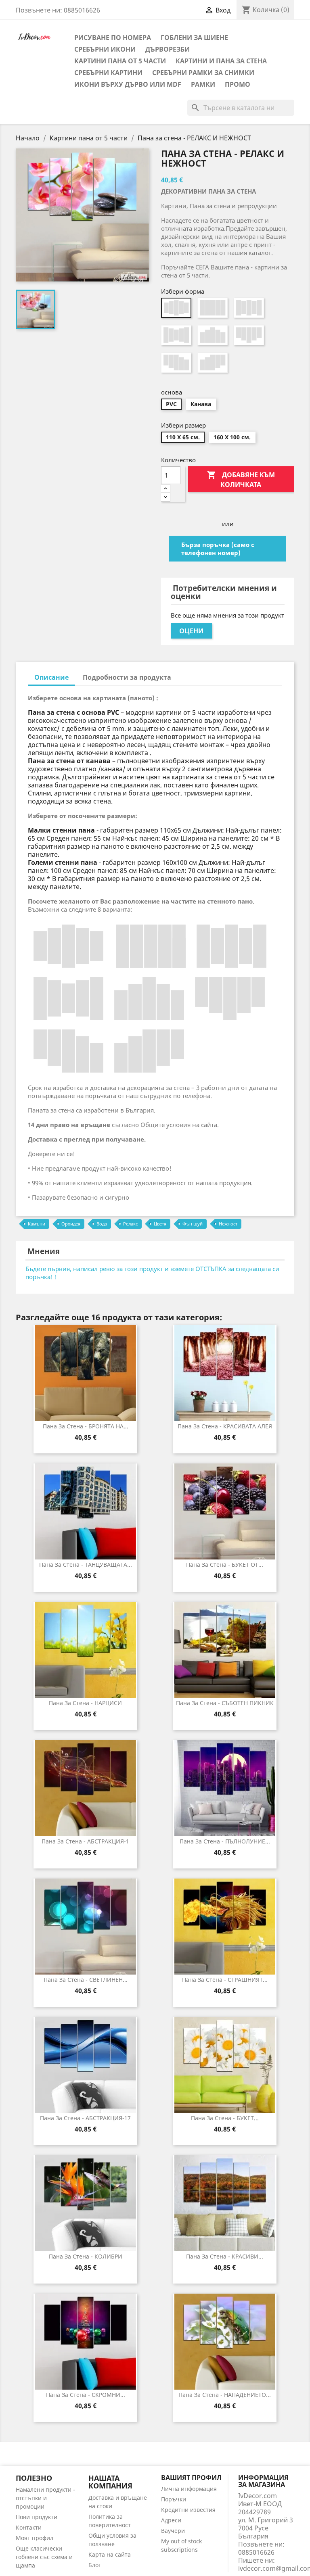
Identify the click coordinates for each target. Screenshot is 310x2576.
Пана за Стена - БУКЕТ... (225, 2118)
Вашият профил (191, 2478)
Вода (102, 1224)
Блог (95, 2565)
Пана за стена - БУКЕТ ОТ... (225, 1565)
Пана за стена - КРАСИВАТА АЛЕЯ (225, 1426)
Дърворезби (168, 49)
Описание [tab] (51, 677)
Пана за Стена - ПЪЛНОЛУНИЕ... (225, 1841)
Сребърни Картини (108, 73)
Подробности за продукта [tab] (127, 677)
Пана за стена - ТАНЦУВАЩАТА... (86, 1565)
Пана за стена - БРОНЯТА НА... (86, 1426)
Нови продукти (37, 2517)
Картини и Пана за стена (221, 61)
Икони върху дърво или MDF (128, 84)
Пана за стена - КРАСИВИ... (225, 2256)
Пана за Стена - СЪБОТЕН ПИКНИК (225, 1703)
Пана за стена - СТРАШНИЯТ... (225, 1980)
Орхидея (71, 1224)
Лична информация (189, 2489)
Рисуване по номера (113, 38)
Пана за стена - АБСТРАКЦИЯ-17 (85, 2118)
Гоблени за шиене (194, 38)
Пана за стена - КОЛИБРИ (86, 2256)
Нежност (228, 1224)
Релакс (130, 1224)
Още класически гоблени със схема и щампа (44, 2557)
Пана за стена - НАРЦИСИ (85, 1703)
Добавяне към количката (241, 479)
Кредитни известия (188, 2510)
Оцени (191, 631)
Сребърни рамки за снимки (203, 73)
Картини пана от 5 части (120, 61)
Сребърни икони (105, 49)
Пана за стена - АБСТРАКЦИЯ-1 (85, 1841)
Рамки (203, 84)
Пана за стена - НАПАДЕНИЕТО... (225, 2395)
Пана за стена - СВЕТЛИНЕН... (86, 1980)
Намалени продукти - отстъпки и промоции (45, 2498)
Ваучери (173, 2531)
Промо (238, 84)
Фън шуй (193, 1224)
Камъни (37, 1224)
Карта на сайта (110, 2554)
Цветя (160, 1224)
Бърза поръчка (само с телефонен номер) (218, 549)
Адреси (171, 2520)
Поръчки (174, 2499)
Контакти (29, 2527)
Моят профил (35, 2538)
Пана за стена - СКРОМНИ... (86, 2395)
